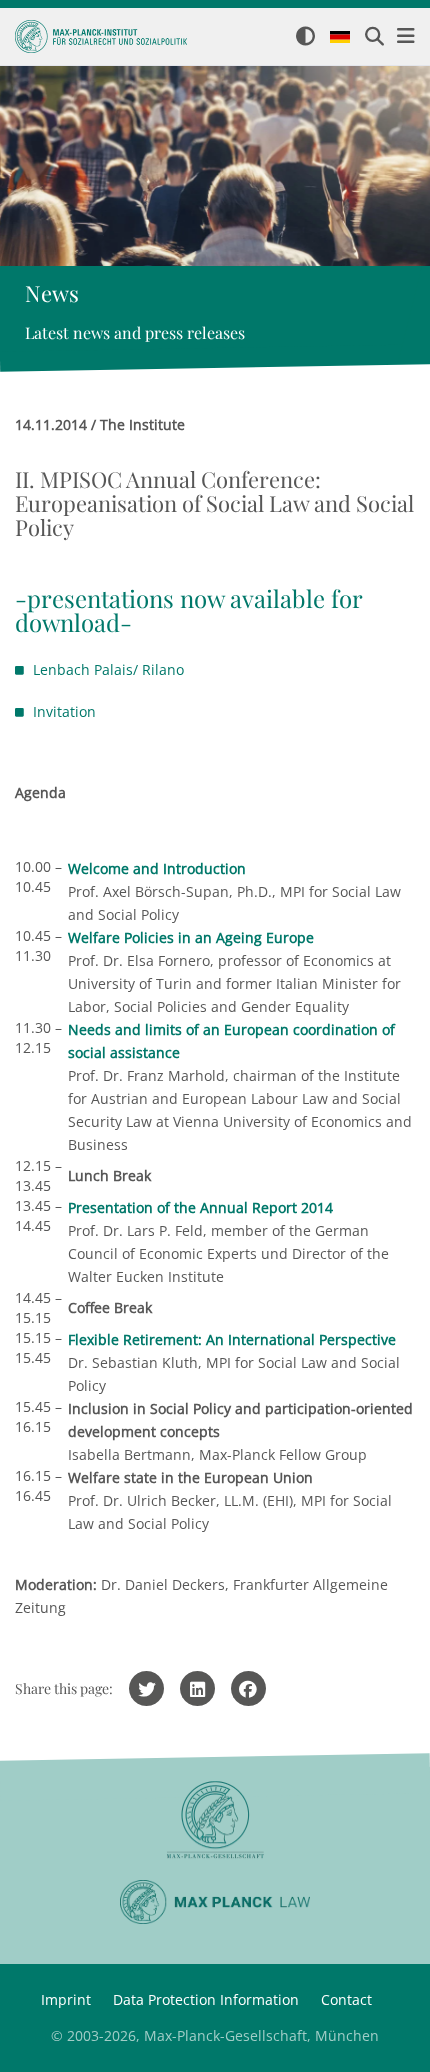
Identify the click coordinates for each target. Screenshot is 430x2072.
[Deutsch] (340, 38)
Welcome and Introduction (157, 868)
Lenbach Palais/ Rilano (108, 669)
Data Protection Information (206, 1999)
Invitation (64, 711)
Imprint (66, 1999)
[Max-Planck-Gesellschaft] (215, 1820)
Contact (346, 1999)
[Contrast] (305, 37)
